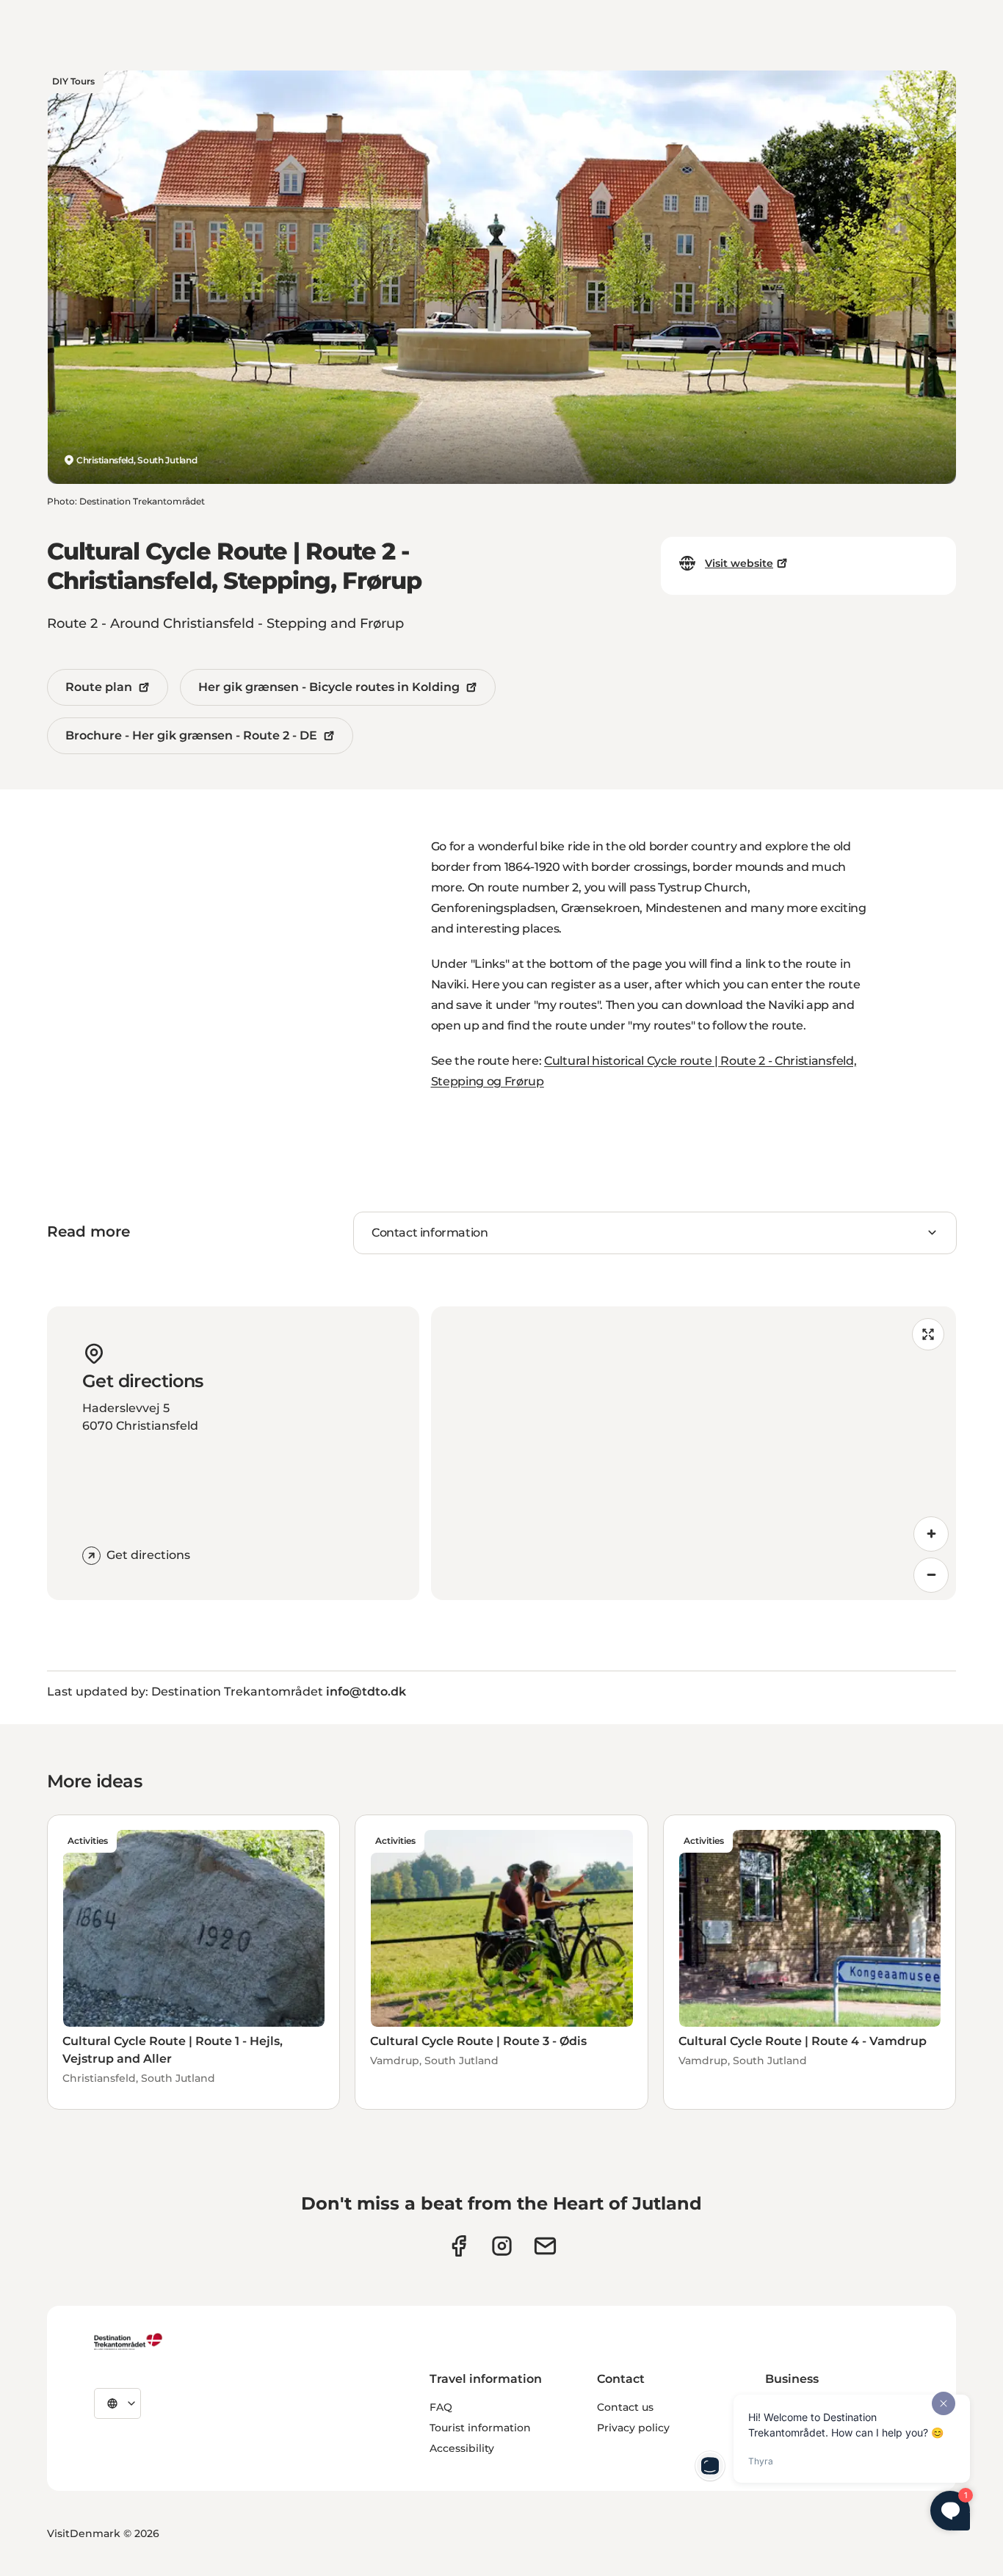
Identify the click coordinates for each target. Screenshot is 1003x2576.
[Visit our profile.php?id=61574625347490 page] (459, 2246)
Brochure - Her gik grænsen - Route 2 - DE (191, 735)
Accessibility (462, 2448)
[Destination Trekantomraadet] (128, 2341)
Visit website (739, 563)
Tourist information (480, 2428)
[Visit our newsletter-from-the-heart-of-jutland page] (545, 2246)
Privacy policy (633, 2428)
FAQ (441, 2407)
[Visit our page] (502, 2246)
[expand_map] (928, 1334)
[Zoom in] (931, 1534)
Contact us (625, 2407)
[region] (694, 1453)
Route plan (99, 687)
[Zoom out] (931, 1575)
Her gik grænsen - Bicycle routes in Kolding (329, 687)
